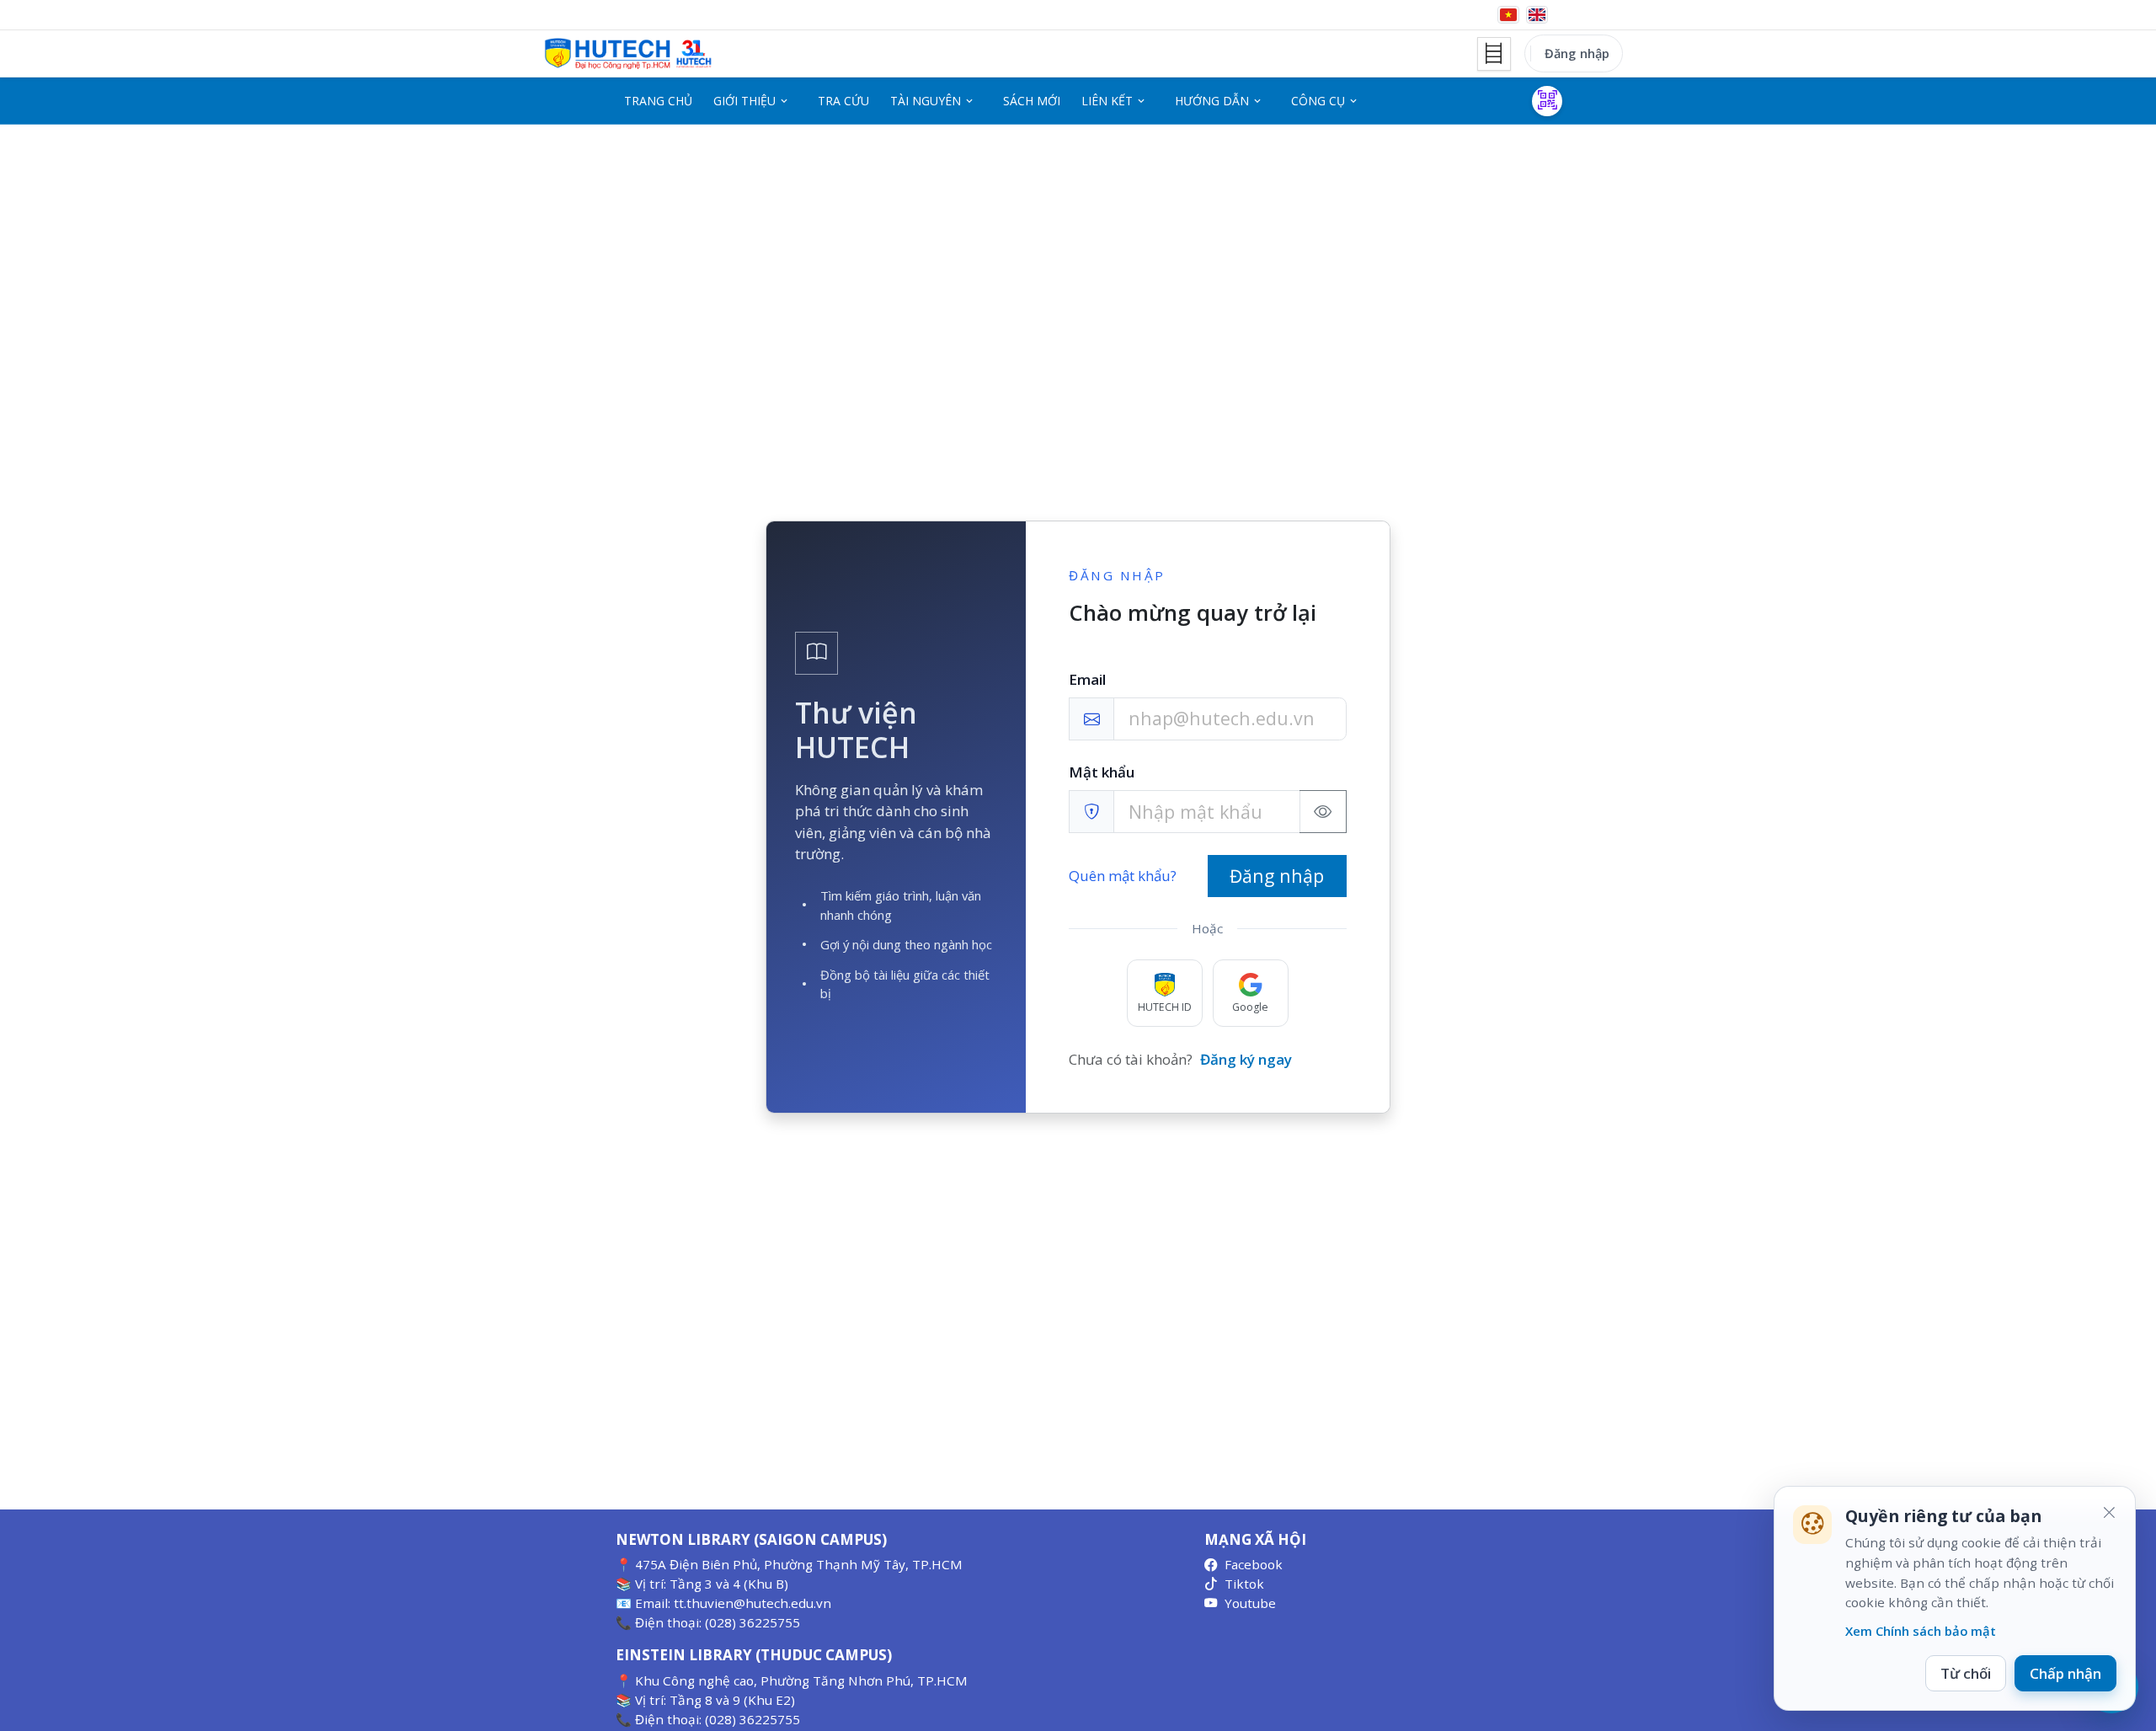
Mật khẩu (1102, 772)
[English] (1537, 15)
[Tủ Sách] (1494, 54)
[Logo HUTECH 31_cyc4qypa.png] (628, 54)
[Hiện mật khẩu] (1323, 812)
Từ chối (1966, 1673)
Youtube (1250, 1603)
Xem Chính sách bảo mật (1921, 1631)
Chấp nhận (2065, 1673)
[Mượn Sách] (1547, 101)
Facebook (1254, 1564)
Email (1087, 679)
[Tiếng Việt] (1508, 15)
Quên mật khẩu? (1123, 876)
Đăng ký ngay (1246, 1059)
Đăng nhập (1577, 53)
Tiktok (1244, 1584)
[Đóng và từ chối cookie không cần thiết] (2109, 1513)
